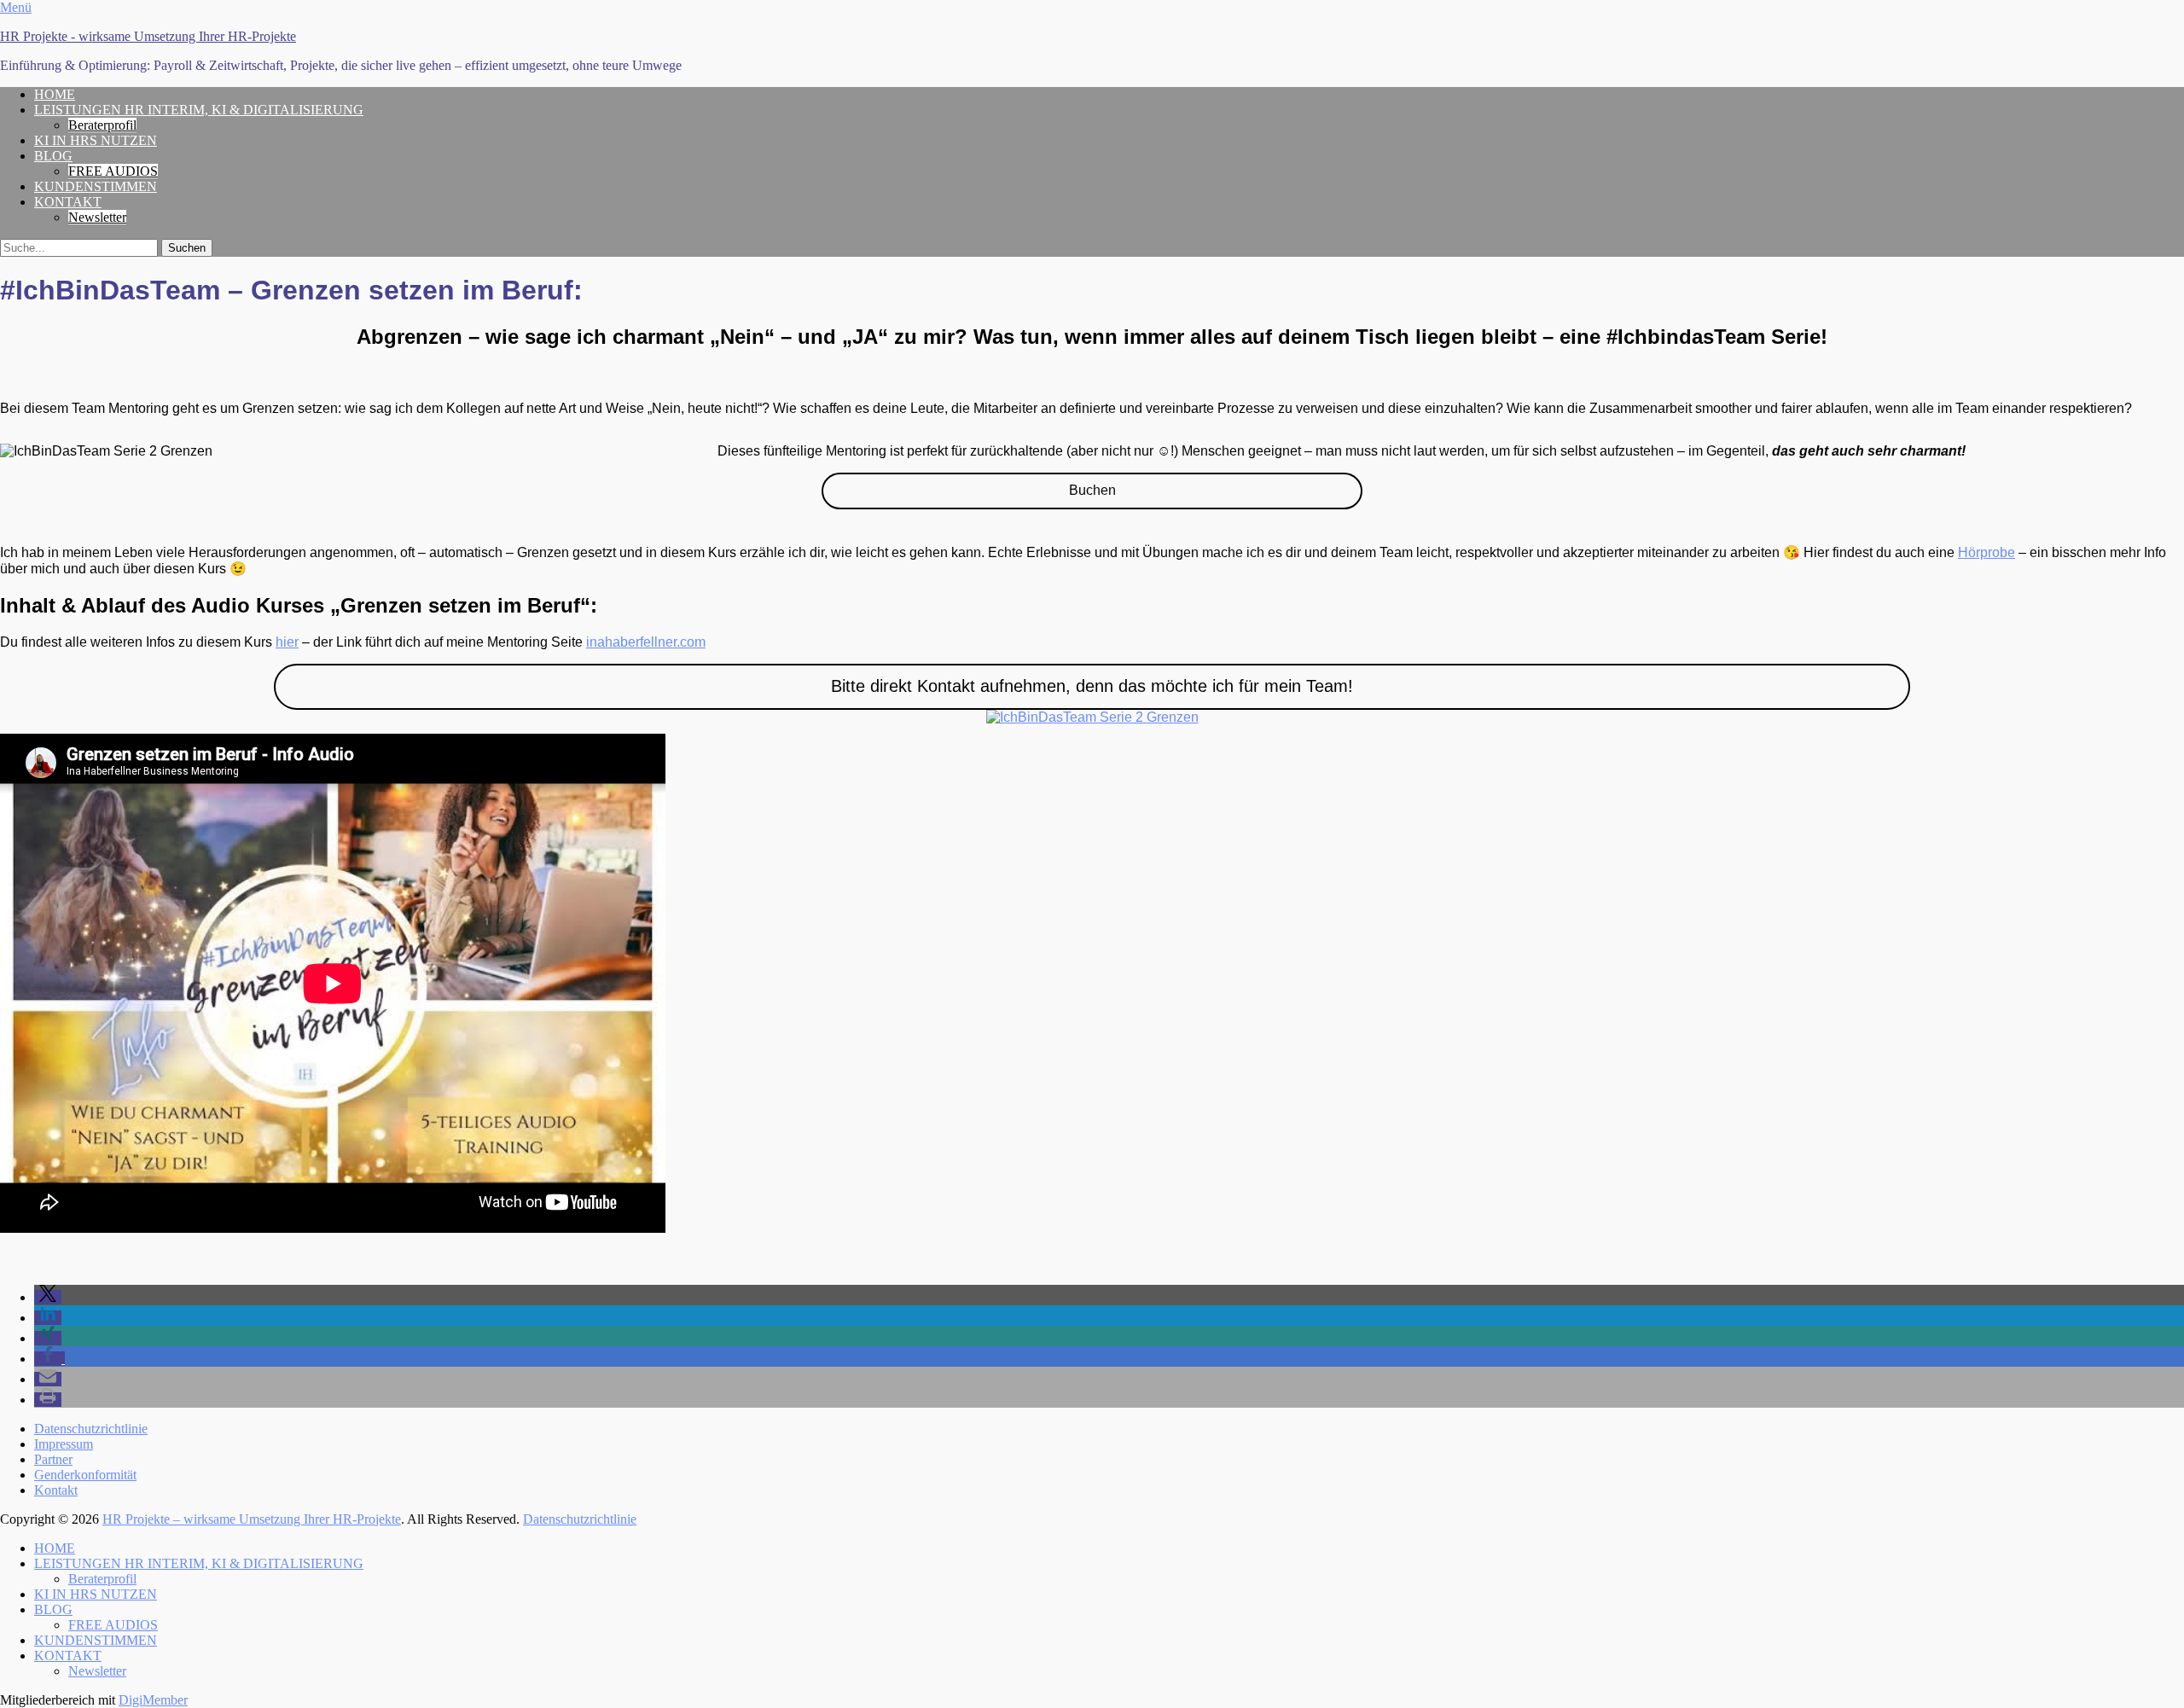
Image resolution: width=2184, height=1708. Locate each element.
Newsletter (97, 217)
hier (287, 642)
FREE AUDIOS (113, 171)
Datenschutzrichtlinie (91, 1429)
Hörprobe (1987, 552)
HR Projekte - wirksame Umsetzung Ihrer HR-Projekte (148, 36)
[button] (48, 1297)
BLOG (53, 156)
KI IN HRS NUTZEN (96, 140)
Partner (53, 1459)
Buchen (1092, 490)
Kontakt (56, 1490)
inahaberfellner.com (646, 642)
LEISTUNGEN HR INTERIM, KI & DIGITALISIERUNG (199, 110)
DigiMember (153, 1700)
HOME (55, 94)
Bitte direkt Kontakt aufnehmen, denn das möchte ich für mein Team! (1092, 686)
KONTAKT (68, 202)
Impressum (64, 1444)
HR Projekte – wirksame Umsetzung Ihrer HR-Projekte (252, 1519)
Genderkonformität (85, 1475)
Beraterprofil (102, 125)
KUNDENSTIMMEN (96, 186)
